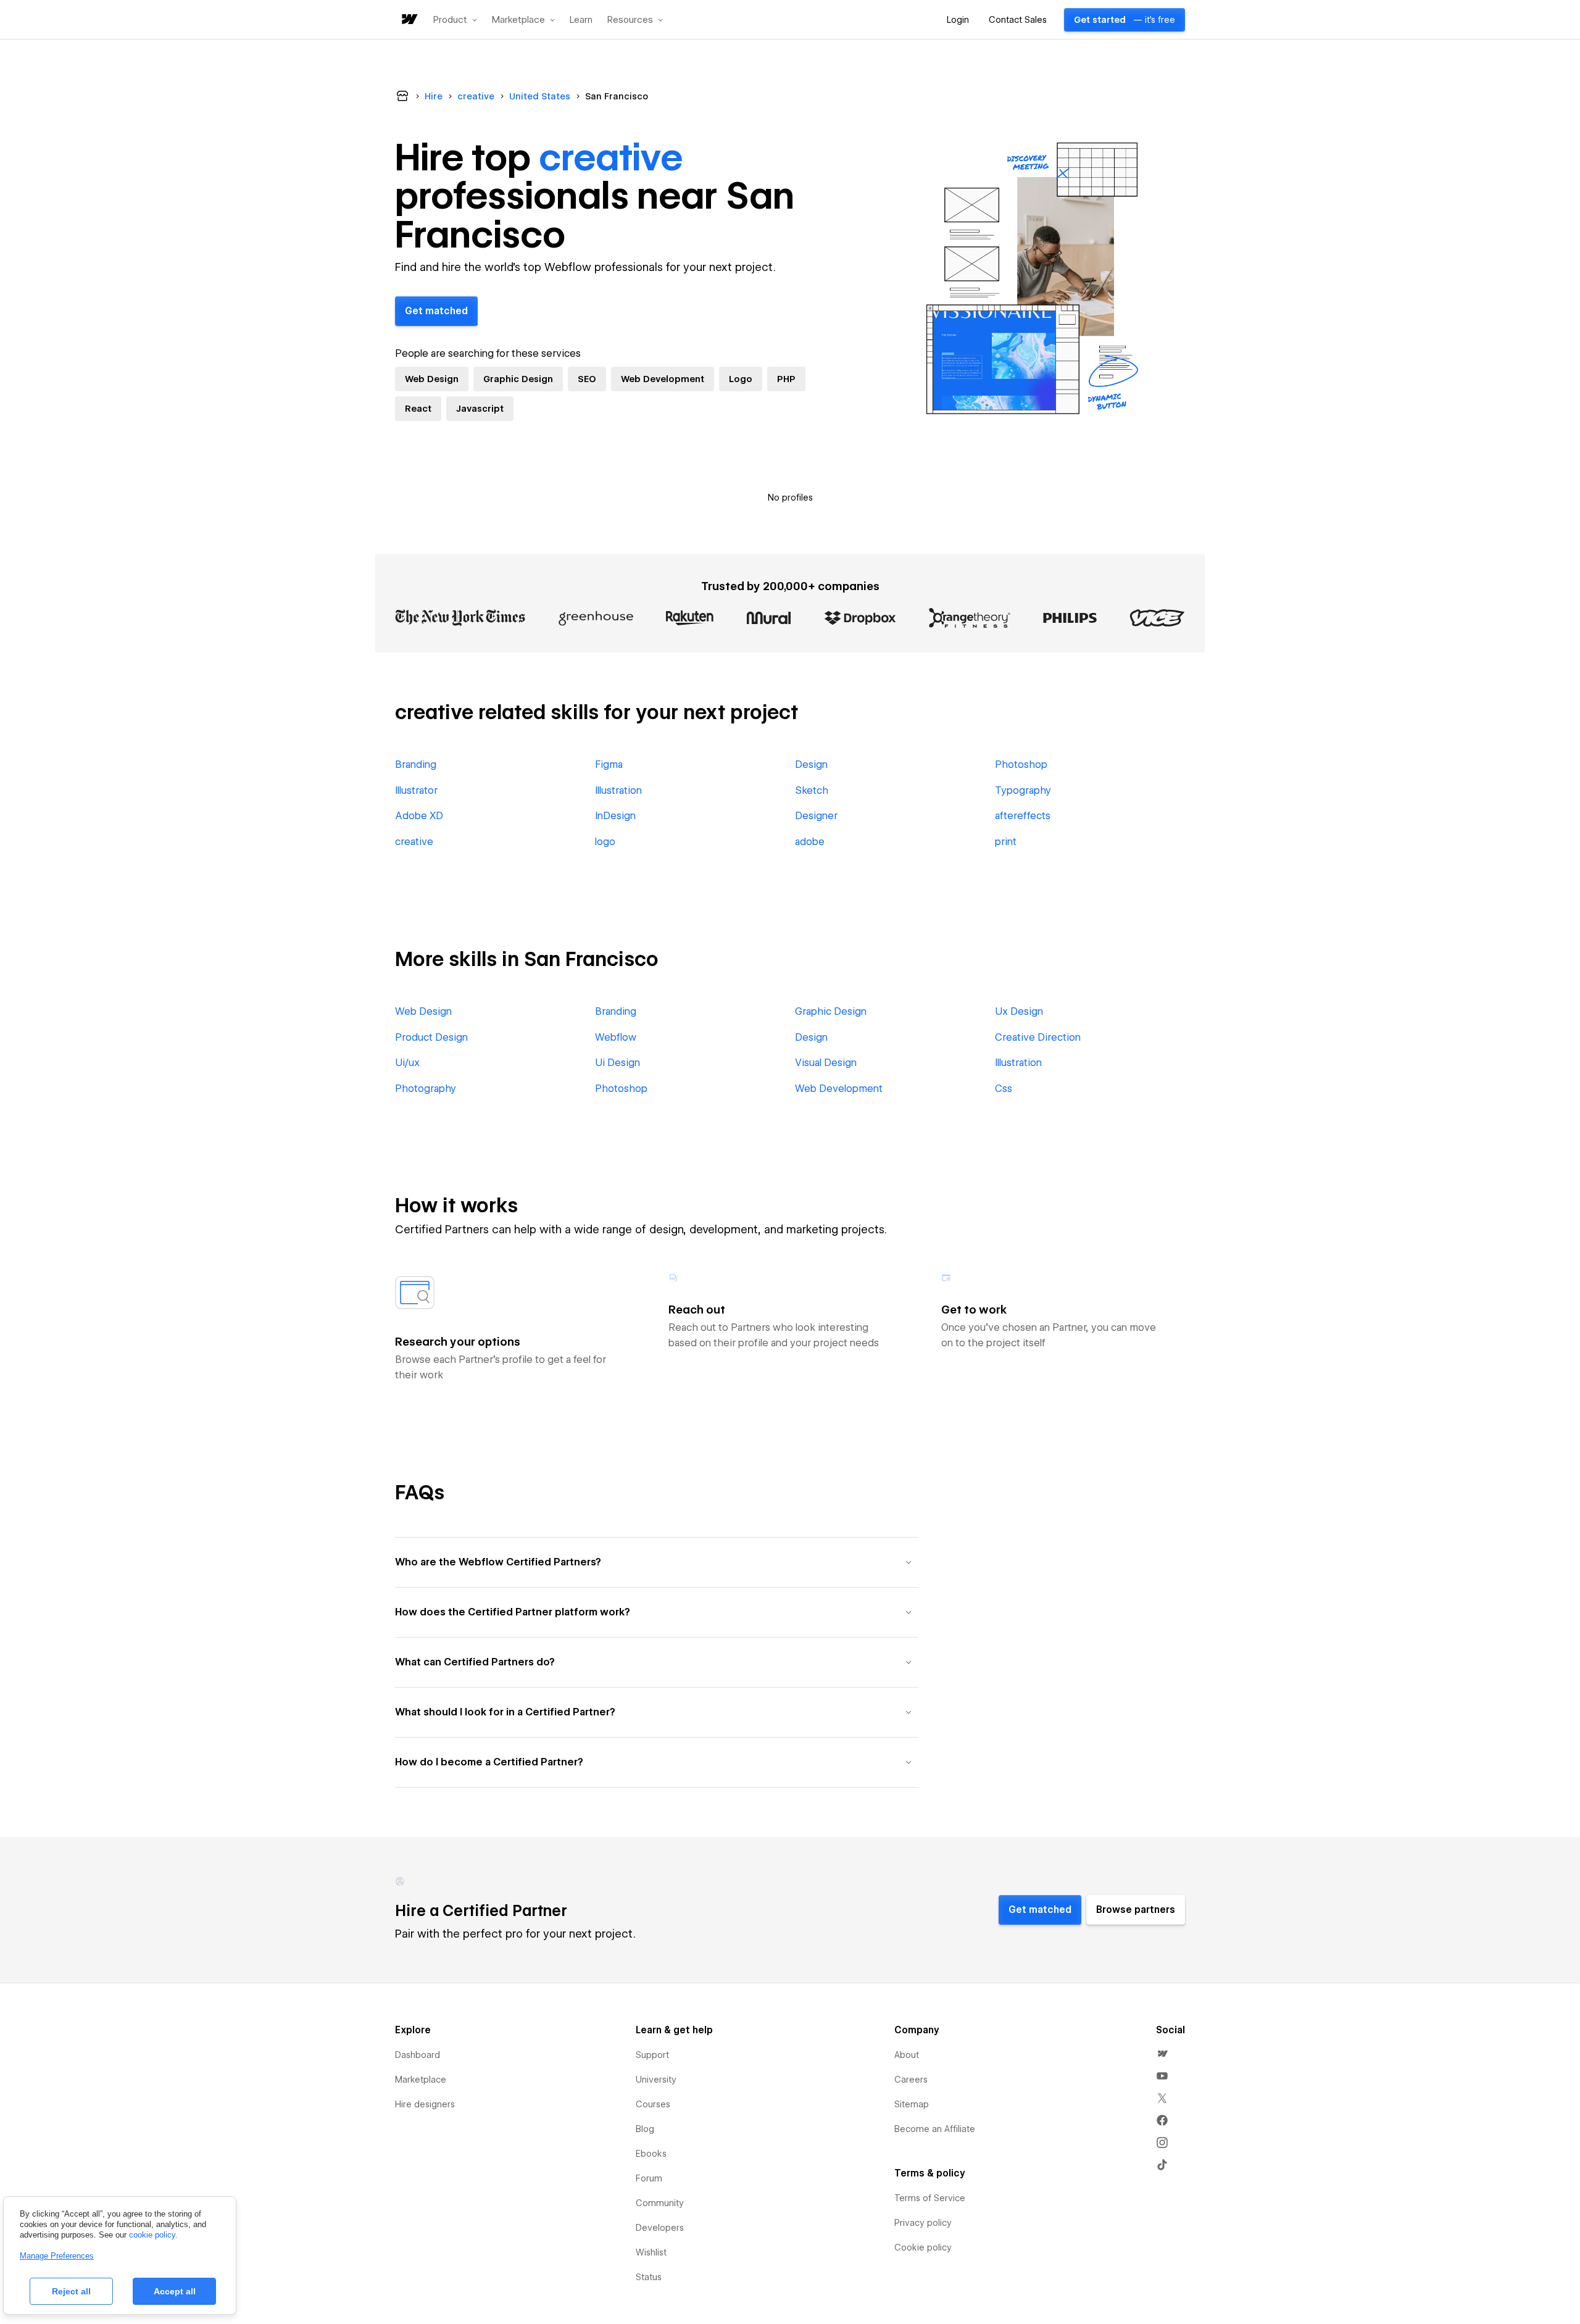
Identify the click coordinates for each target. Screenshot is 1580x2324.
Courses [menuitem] (653, 2104)
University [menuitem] (656, 2080)
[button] (455, 20)
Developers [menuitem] (660, 2228)
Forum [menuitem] (649, 2178)
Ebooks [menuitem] (651, 2154)
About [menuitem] (907, 2055)
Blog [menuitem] (645, 2129)
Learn (581, 20)
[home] (409, 20)
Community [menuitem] (660, 2203)
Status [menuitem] (649, 2277)
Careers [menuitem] (911, 2080)
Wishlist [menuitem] (651, 2252)
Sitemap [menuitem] (912, 2104)
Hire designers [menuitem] (425, 2104)
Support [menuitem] (652, 2055)
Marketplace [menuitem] (421, 2080)
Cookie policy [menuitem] (923, 2247)
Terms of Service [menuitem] (930, 2198)
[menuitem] (1162, 2054)
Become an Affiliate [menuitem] (935, 2129)
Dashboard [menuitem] (418, 2055)
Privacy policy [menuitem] (923, 2223)
